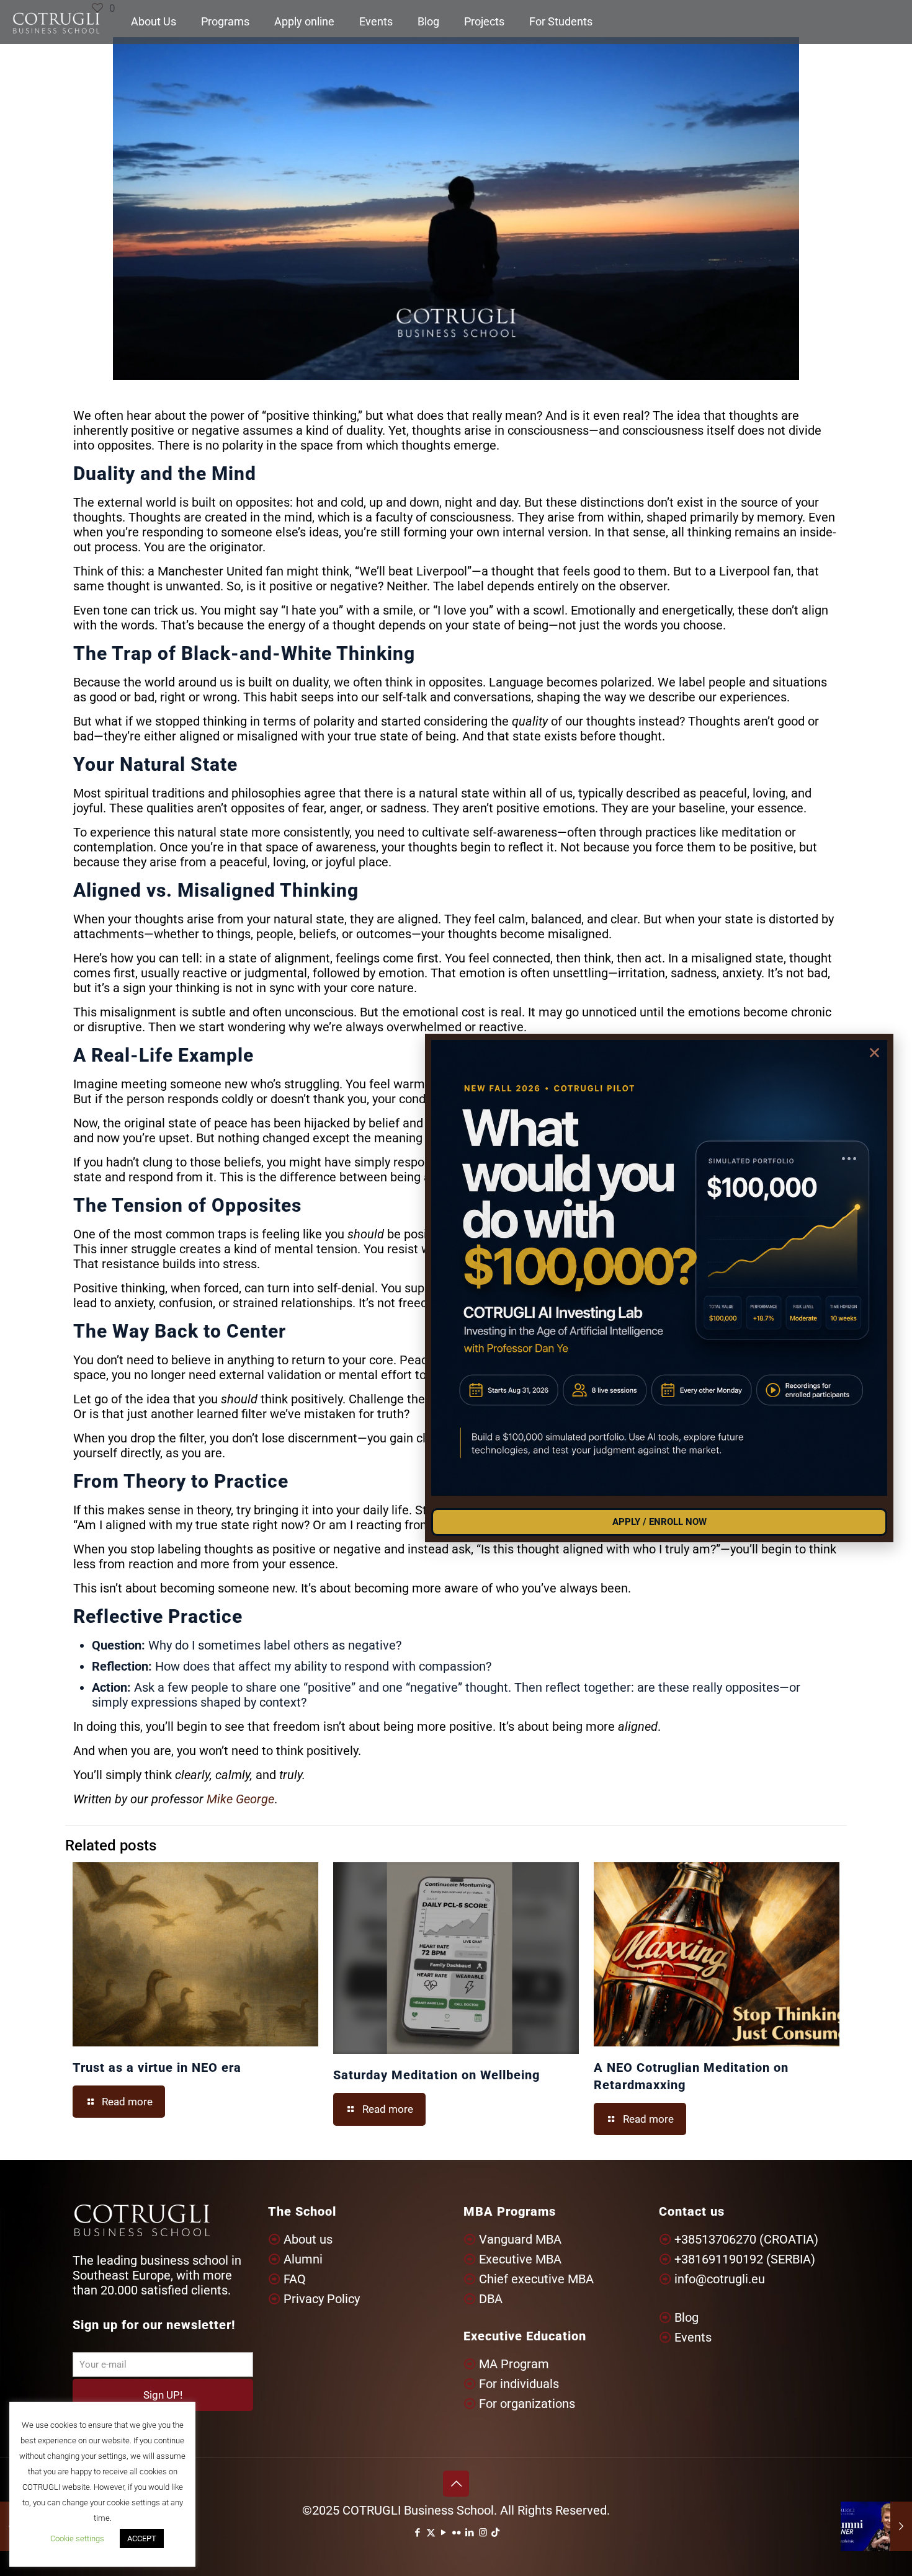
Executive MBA (520, 2259)
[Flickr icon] (457, 2533)
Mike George (240, 1799)
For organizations (527, 2404)
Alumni (303, 2259)
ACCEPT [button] (142, 2538)
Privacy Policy (322, 2299)
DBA (491, 2299)
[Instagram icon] (483, 2533)
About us (308, 2239)
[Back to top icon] (456, 2484)
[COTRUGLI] (56, 22)
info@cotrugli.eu (720, 2279)
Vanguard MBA (520, 2239)
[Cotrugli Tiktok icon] (495, 2533)
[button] (874, 1053)
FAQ (295, 2279)
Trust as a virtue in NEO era (157, 2067)
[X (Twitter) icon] (431, 2533)
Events (693, 2337)
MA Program (514, 2364)
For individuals (519, 2384)
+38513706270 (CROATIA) (746, 2239)
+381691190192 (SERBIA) (745, 2259)
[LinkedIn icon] (470, 2533)
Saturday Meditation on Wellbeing (436, 2075)
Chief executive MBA (536, 2279)
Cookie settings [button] (77, 2538)
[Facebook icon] (418, 2533)
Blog (686, 2317)
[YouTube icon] (444, 2533)
